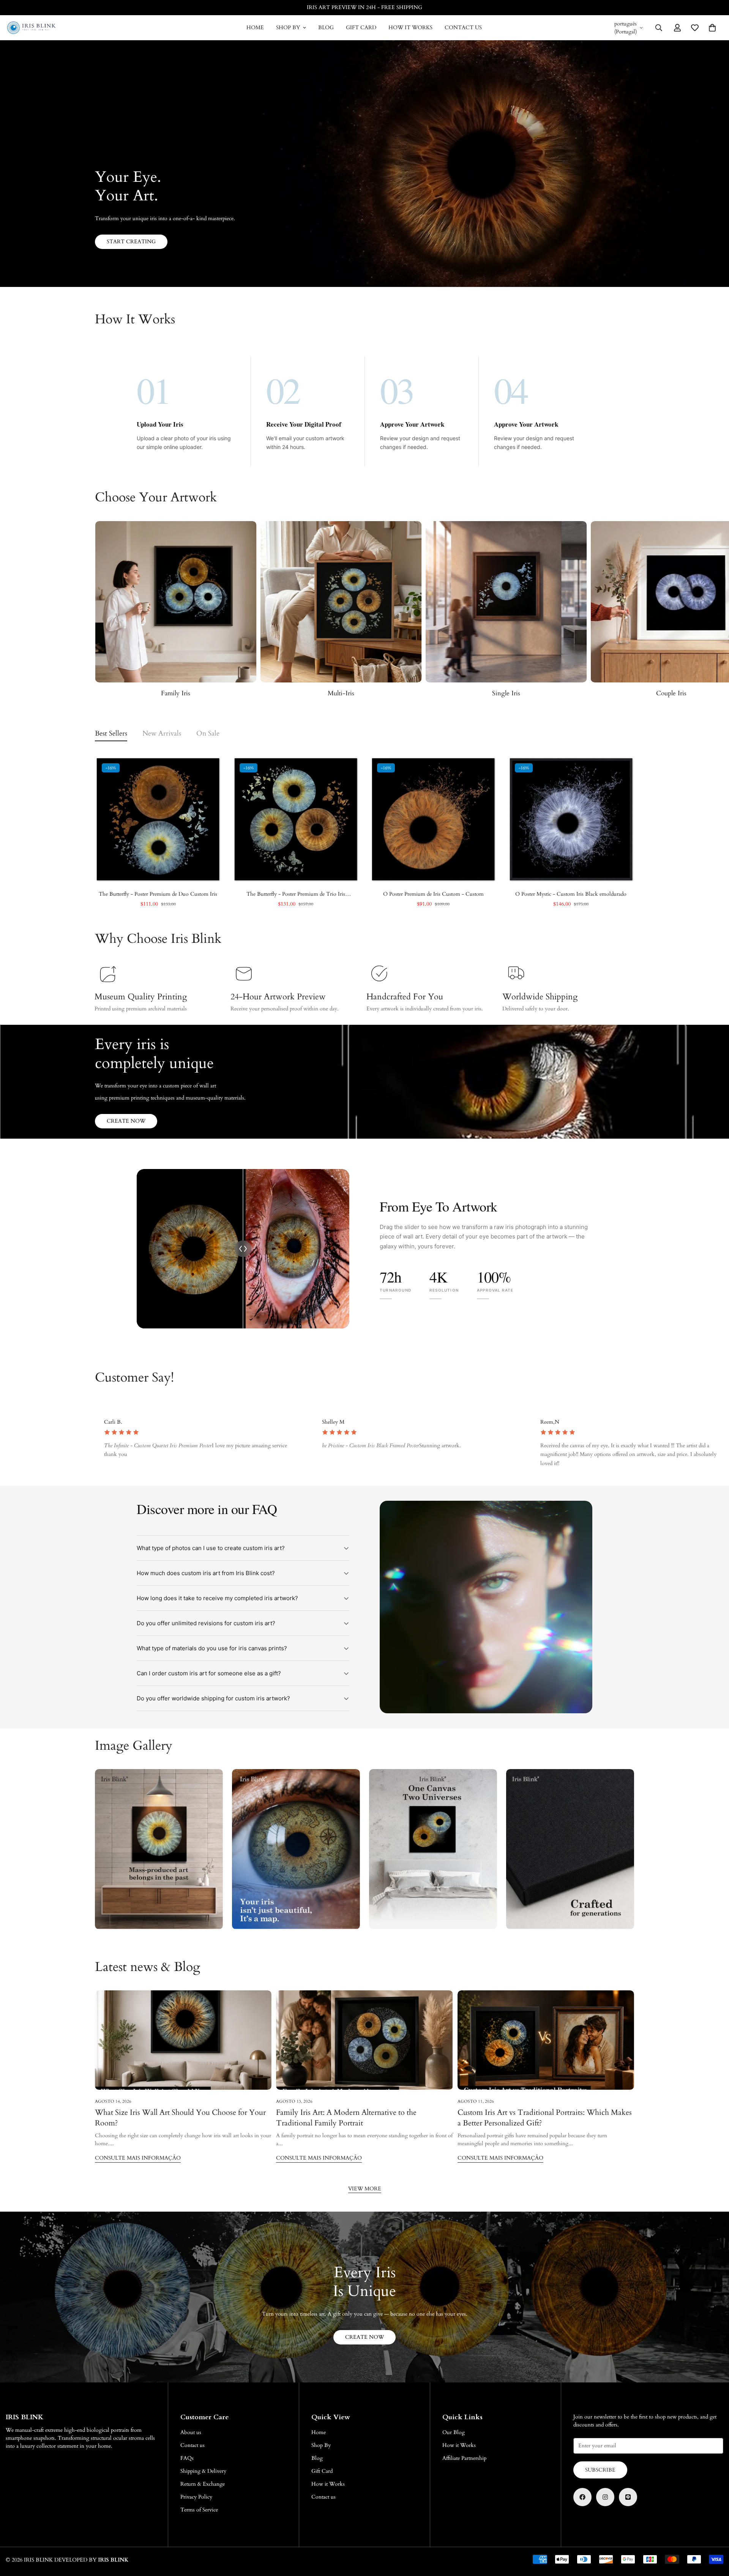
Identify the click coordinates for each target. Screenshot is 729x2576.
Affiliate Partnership (464, 2458)
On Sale (208, 733)
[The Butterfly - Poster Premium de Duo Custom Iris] (158, 819)
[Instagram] (605, 2497)
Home (255, 28)
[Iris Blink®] (31, 28)
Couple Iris (506, 693)
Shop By (288, 28)
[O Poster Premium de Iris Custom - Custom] (433, 819)
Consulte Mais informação (138, 2158)
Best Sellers (111, 733)
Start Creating (131, 242)
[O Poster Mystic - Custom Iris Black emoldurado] (571, 819)
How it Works (410, 28)
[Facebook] (582, 2497)
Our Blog (454, 2432)
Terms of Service (199, 2510)
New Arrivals (162, 733)
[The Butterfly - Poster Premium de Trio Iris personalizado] (296, 819)
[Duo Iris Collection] (506, 602)
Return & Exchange (203, 2484)
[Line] (628, 2497)
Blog (326, 28)
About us (191, 2432)
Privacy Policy (196, 2497)
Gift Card (361, 28)
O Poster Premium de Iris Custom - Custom (433, 894)
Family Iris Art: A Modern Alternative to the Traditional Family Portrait (346, 2118)
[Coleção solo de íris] (341, 602)
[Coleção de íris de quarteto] (176, 602)
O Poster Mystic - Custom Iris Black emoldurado (571, 894)
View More (365, 2189)
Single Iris (341, 693)
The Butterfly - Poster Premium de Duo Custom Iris (158, 894)
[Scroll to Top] (714, 2535)
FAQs (187, 2458)
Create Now (126, 1121)
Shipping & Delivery (203, 2471)
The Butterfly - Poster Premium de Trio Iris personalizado (296, 894)
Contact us (463, 28)
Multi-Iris (176, 693)
